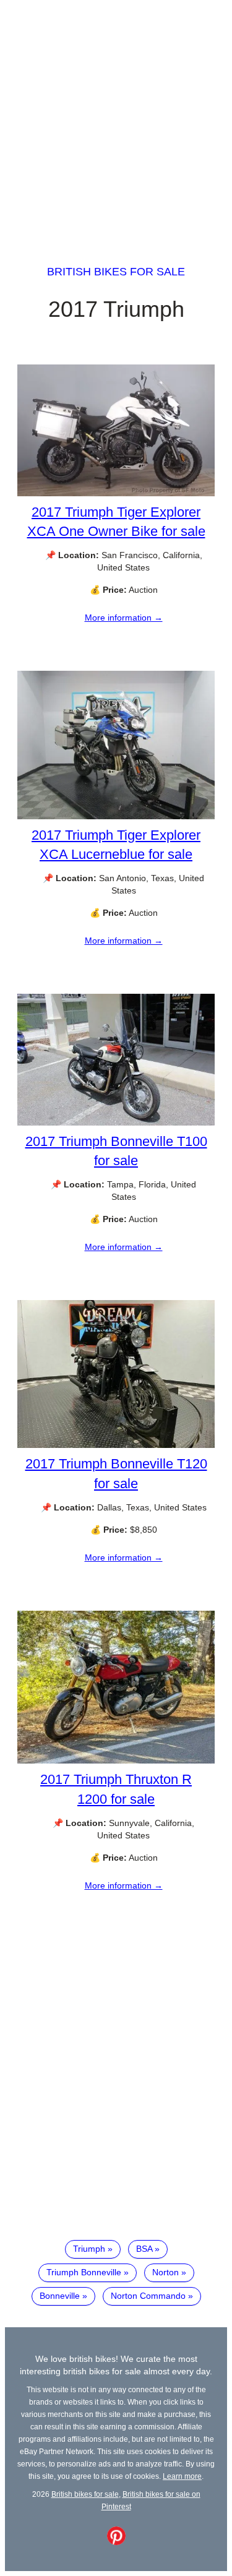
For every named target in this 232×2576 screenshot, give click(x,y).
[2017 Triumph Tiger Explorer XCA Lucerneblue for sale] (116, 816)
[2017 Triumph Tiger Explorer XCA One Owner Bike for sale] (116, 493)
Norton (165, 2272)
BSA (144, 2249)
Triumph (89, 2249)
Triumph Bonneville (84, 2272)
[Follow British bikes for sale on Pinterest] (116, 2542)
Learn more (182, 2476)
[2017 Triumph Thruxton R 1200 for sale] (116, 1760)
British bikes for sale (116, 272)
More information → (124, 618)
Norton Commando (148, 2296)
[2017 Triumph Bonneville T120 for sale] (116, 1445)
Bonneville (60, 2296)
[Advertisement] (116, 121)
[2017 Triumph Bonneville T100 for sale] (116, 1122)
